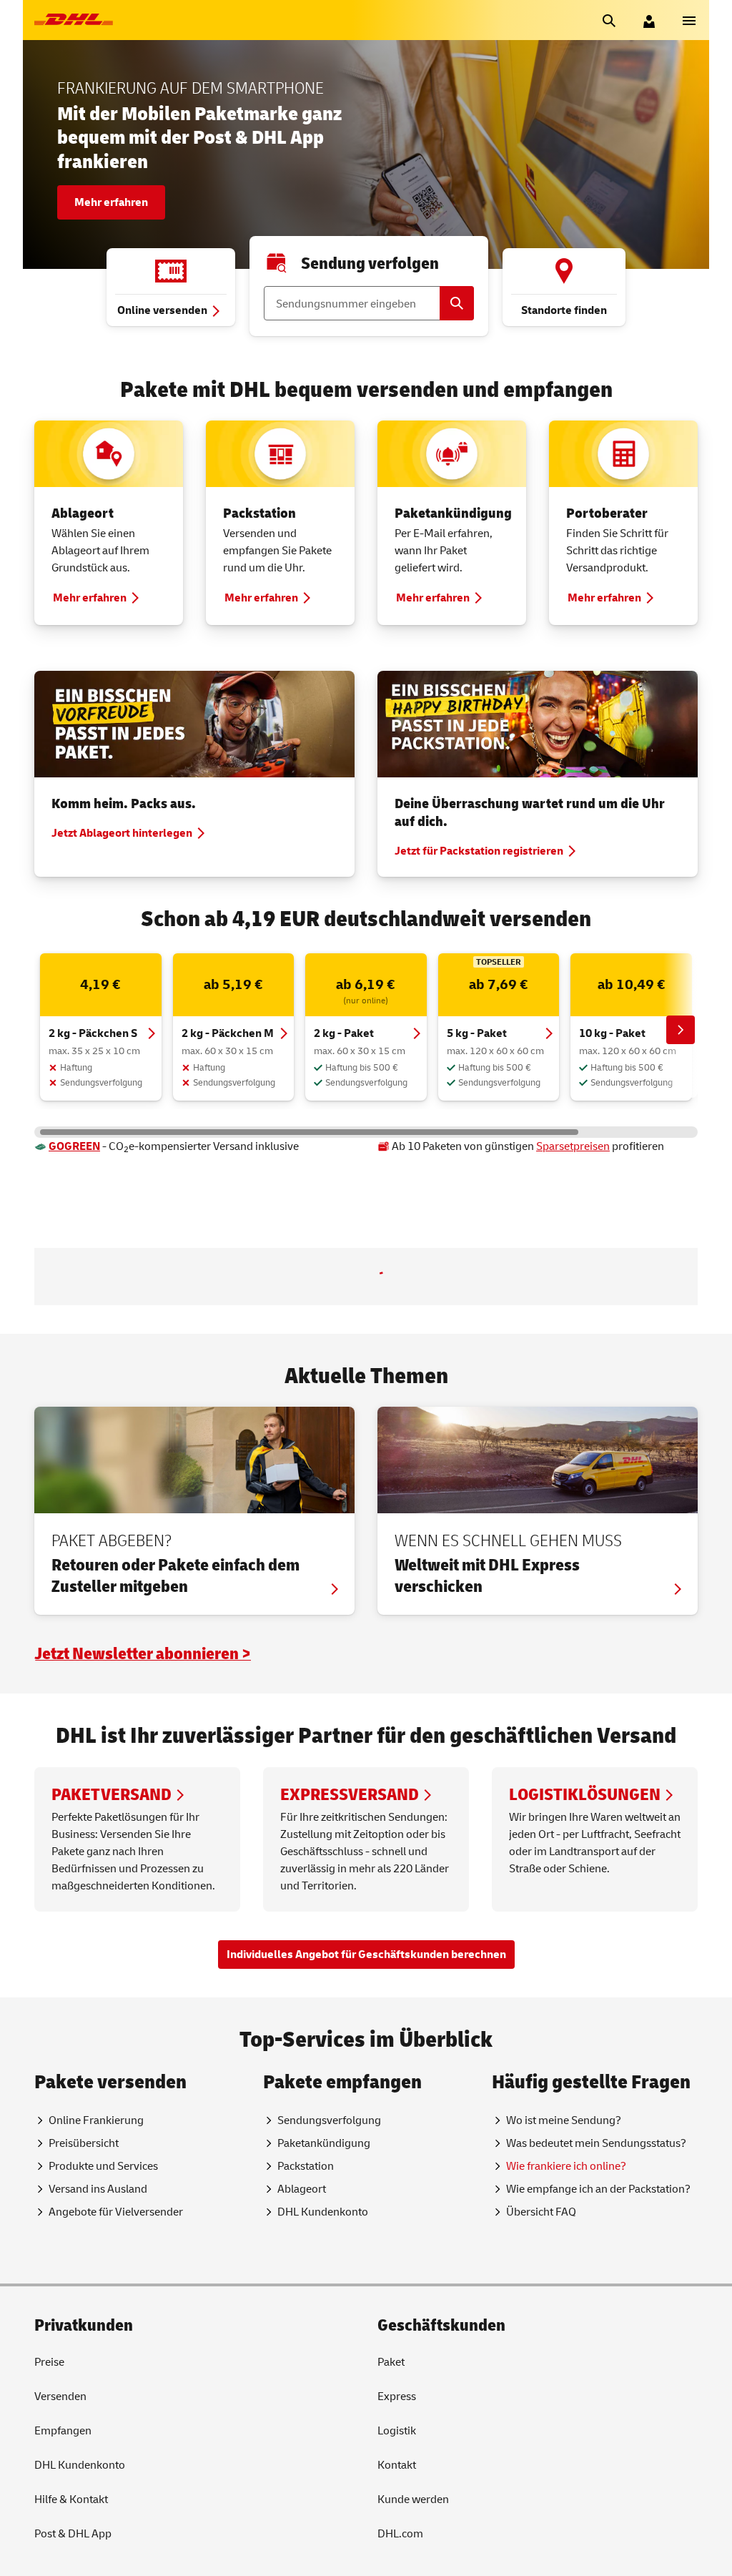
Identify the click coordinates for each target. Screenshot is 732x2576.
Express (397, 2499)
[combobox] (201, 1288)
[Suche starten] (609, 20)
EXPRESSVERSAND (350, 1897)
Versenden (60, 2499)
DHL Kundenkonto (80, 2567)
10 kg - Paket (612, 1033)
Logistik (397, 2533)
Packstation (259, 513)
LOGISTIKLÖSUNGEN (585, 1897)
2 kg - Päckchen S (93, 1033)
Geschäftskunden (441, 2428)
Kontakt (397, 2567)
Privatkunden (84, 2428)
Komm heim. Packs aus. (124, 803)
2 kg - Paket (344, 1033)
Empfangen (63, 2533)
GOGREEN (74, 1146)
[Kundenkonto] (649, 20)
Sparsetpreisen (573, 1146)
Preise (49, 2464)
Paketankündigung (453, 513)
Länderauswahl (92, 1274)
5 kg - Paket (477, 1033)
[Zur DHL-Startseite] (74, 20)
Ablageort (83, 513)
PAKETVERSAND (112, 1897)
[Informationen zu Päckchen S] (460, 1284)
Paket (391, 2464)
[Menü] (689, 20)
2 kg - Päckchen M (228, 1033)
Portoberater (607, 513)
